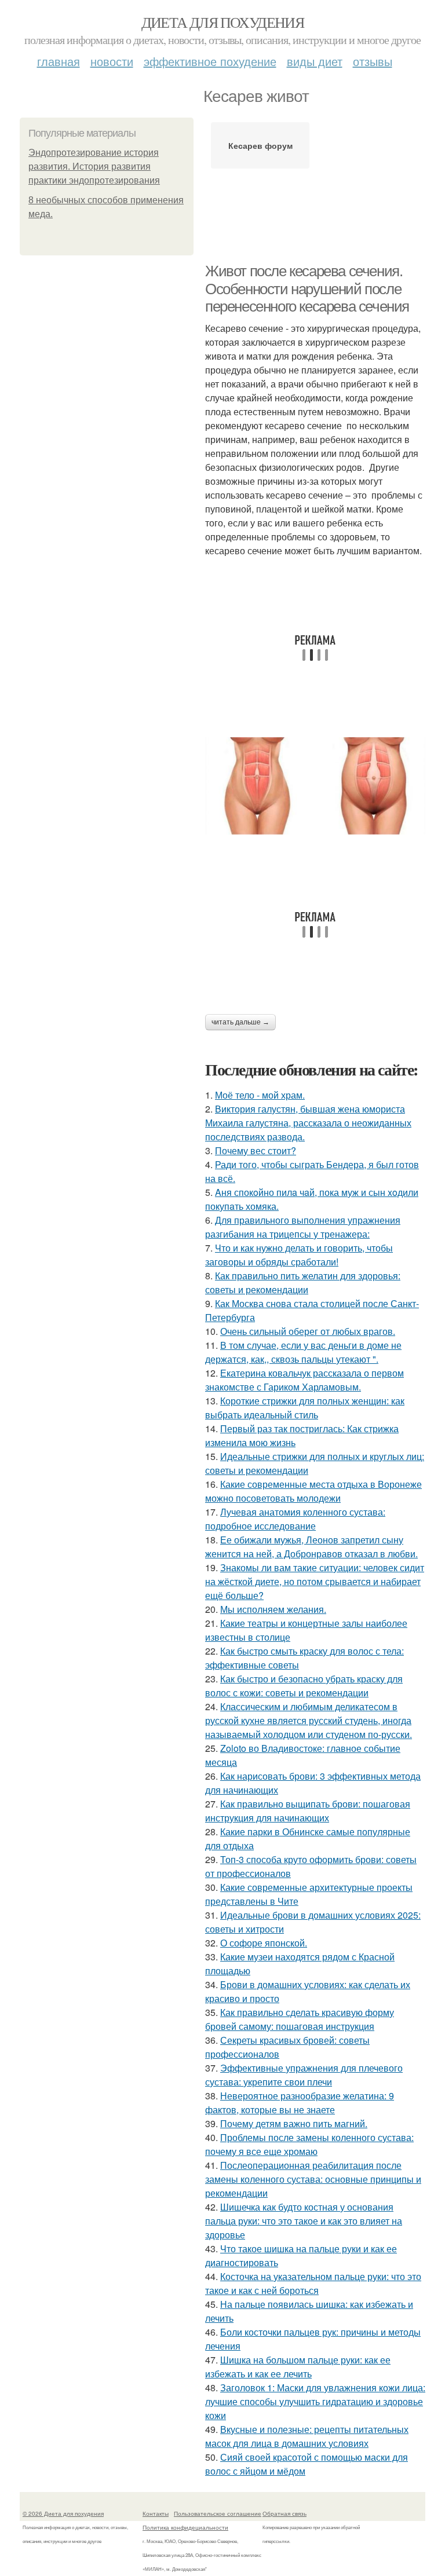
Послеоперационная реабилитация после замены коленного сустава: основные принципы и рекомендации (313, 2179)
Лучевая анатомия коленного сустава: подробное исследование (295, 1519)
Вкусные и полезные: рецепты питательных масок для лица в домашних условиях (307, 2436)
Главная (59, 61)
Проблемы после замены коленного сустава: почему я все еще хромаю (309, 2144)
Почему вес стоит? (256, 1150)
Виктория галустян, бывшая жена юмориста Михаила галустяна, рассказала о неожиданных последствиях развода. (308, 1123)
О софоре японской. (264, 1943)
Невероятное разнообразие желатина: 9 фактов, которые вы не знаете (300, 2103)
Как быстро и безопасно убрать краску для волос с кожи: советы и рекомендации (304, 1686)
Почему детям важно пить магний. (294, 2123)
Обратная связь (284, 2513)
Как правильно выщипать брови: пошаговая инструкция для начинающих (308, 1811)
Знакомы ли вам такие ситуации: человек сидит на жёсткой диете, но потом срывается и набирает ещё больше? (315, 1581)
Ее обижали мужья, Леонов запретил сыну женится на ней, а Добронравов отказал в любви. (311, 1547)
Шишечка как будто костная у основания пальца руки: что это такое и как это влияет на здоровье (304, 2221)
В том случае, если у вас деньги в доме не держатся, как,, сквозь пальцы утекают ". (303, 1352)
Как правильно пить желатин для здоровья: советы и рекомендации (303, 1282)
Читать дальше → (240, 1022)
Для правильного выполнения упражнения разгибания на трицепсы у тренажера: (303, 1227)
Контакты (156, 2513)
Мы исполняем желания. (273, 1609)
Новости (112, 61)
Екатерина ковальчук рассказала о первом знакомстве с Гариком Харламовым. (304, 1380)
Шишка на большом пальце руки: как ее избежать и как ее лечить (298, 2367)
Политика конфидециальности (185, 2527)
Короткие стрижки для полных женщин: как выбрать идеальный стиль (305, 1408)
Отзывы (373, 61)
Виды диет (315, 61)
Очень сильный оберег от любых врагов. (308, 1331)
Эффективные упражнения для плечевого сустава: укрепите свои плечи (304, 2075)
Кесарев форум (260, 145)
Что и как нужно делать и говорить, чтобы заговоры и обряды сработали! (299, 1255)
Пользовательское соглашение (218, 2513)
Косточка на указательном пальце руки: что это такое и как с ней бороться (313, 2283)
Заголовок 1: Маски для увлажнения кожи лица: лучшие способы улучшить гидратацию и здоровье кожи (315, 2401)
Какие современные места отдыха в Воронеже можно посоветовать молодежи (313, 1491)
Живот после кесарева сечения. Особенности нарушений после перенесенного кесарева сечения (307, 289)
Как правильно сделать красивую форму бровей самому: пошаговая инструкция (300, 2019)
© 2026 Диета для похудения (63, 2513)
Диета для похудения (223, 22)
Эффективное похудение (210, 61)
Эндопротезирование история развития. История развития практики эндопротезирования (94, 167)
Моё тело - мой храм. (260, 1095)
